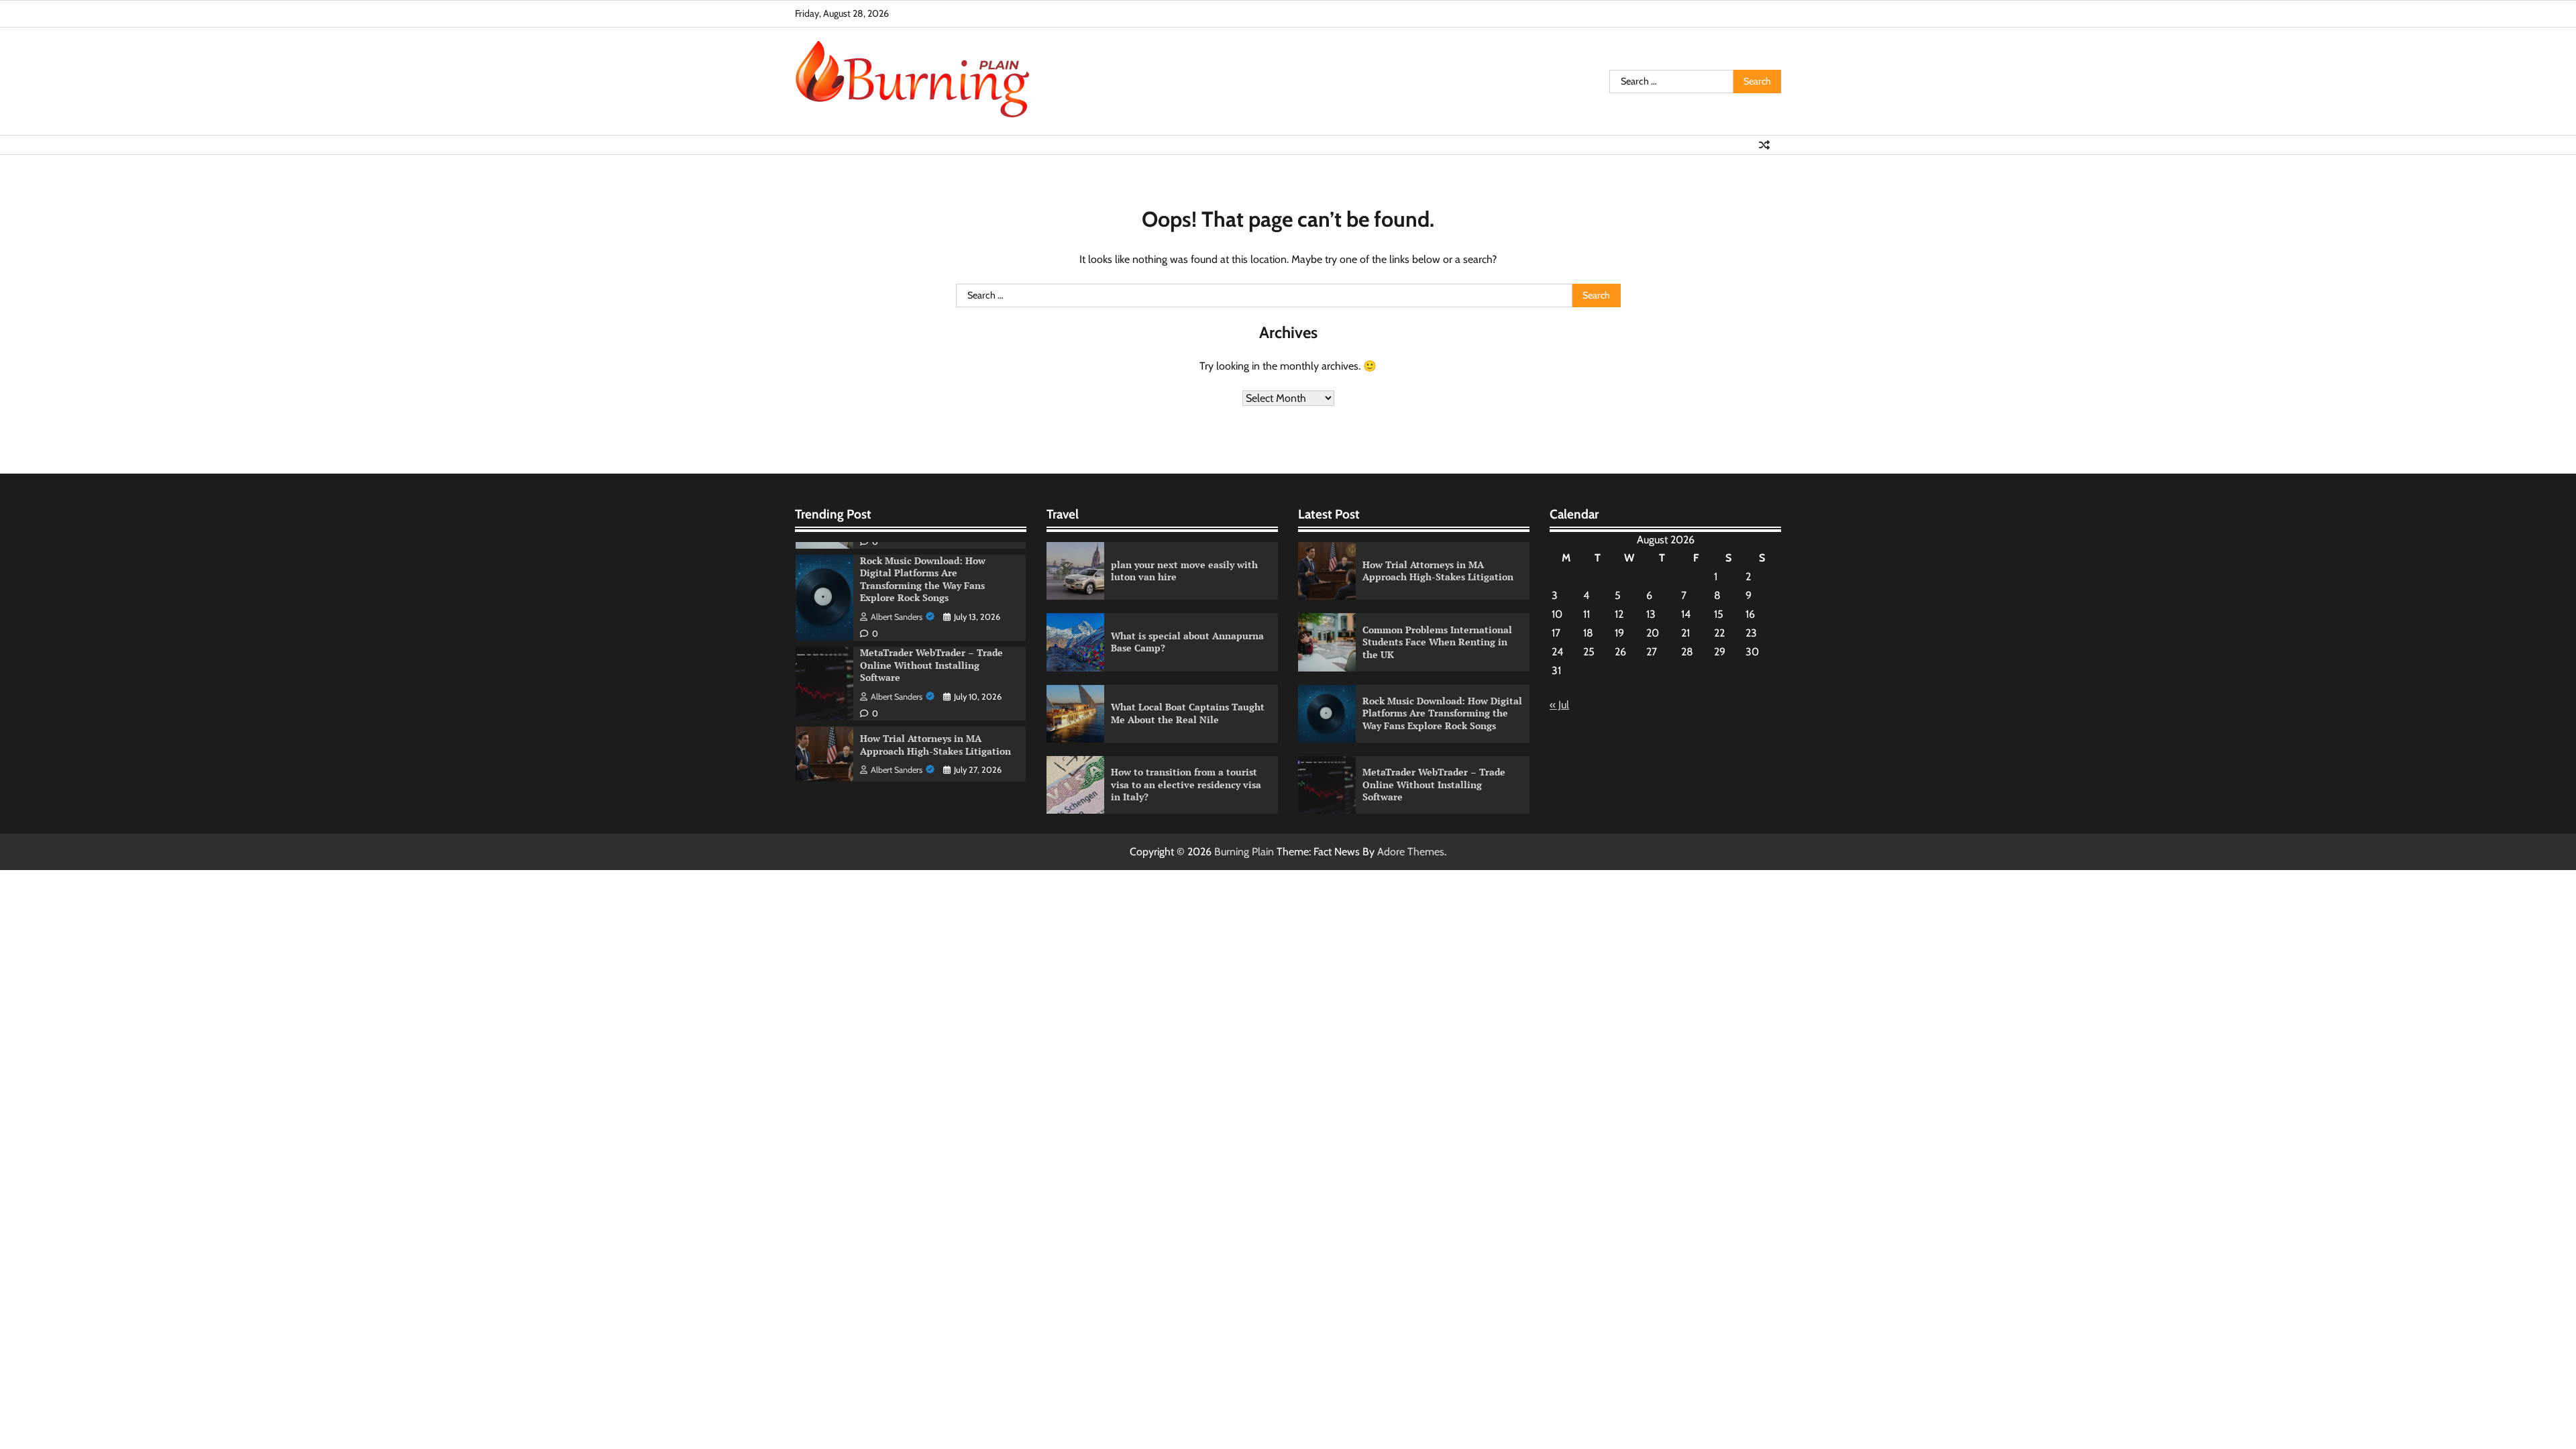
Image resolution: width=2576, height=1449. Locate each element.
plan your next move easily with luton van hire (1184, 571)
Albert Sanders (897, 617)
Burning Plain (1244, 852)
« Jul (1559, 705)
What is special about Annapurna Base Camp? (1187, 642)
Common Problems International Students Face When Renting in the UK (1437, 642)
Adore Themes (1411, 852)
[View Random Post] (1764, 145)
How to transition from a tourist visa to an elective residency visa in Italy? (1186, 784)
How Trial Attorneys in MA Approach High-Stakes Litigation (935, 745)
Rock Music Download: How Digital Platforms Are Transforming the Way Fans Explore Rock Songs (923, 579)
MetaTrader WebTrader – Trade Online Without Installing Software (931, 665)
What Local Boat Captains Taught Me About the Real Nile (1188, 713)
